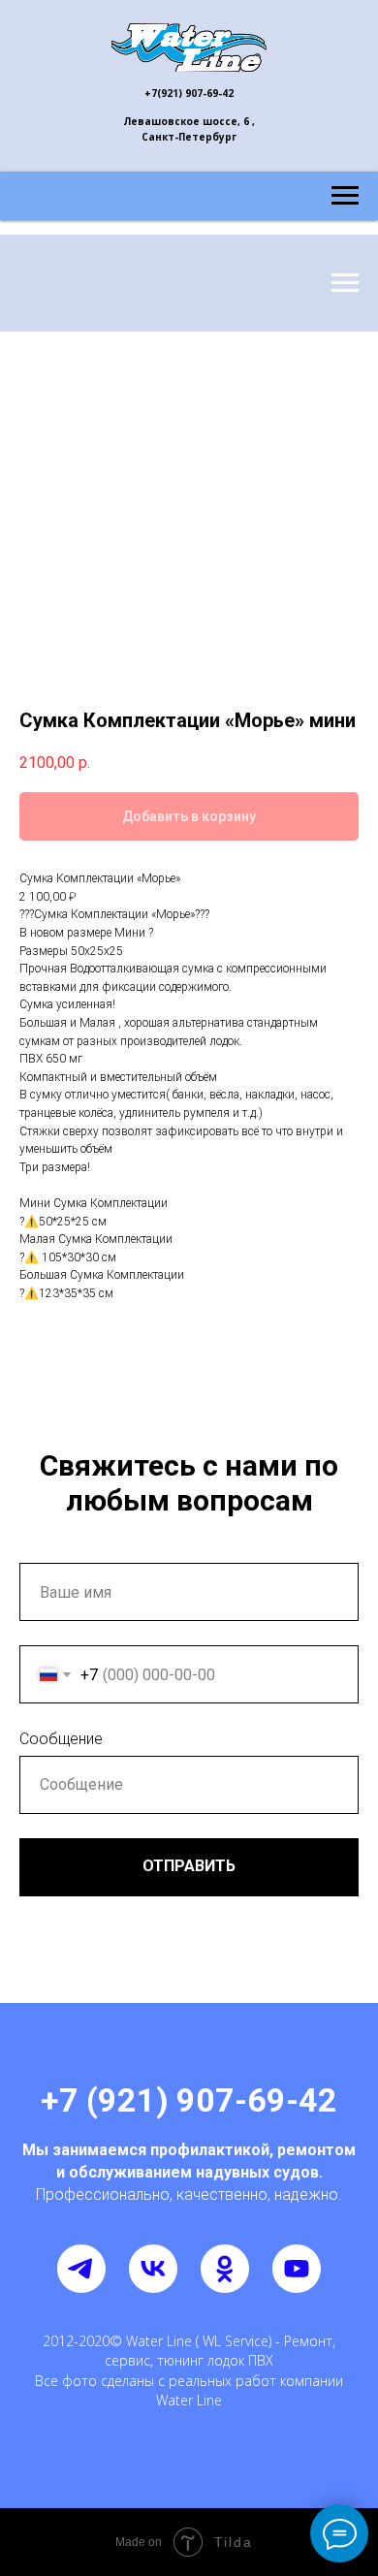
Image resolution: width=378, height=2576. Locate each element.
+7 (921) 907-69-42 (189, 2100)
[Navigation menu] (345, 196)
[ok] (225, 2269)
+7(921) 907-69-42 (189, 93)
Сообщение (61, 1739)
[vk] (153, 2269)
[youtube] (297, 2269)
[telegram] (81, 2269)
